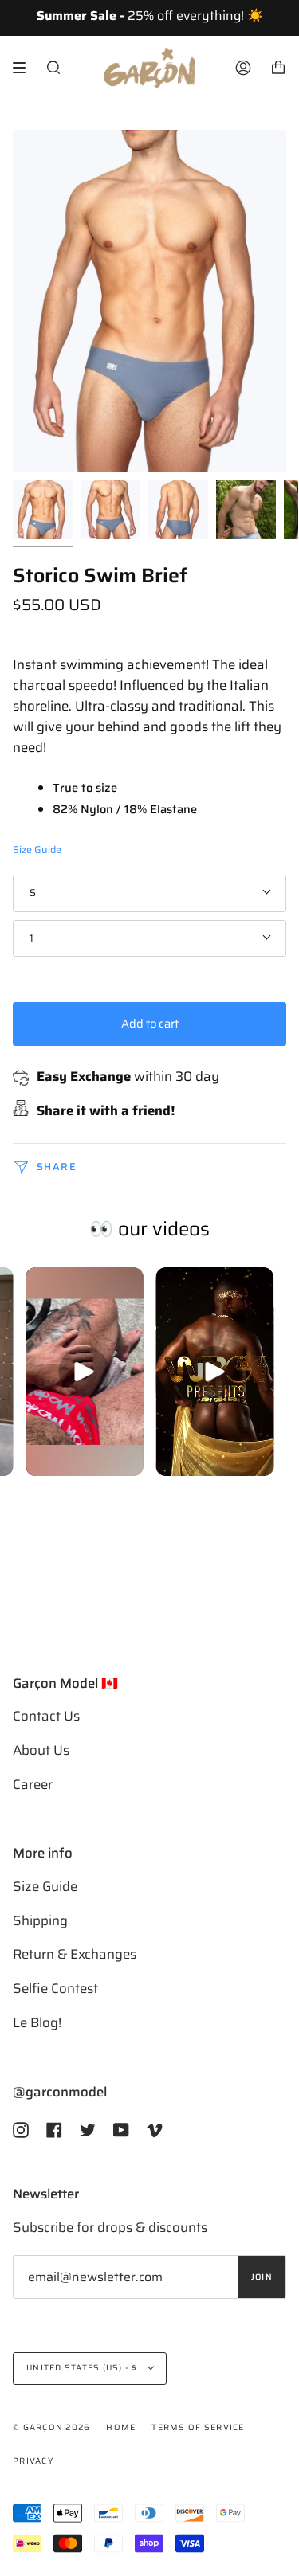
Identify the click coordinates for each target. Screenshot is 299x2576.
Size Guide (37, 850)
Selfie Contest (55, 1988)
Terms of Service (198, 2427)
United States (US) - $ (83, 2368)
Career (33, 1784)
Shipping (40, 1920)
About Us (41, 1750)
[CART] (278, 68)
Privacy (33, 2461)
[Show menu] (25, 68)
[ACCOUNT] (243, 68)
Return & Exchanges (75, 1954)
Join (262, 2277)
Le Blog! (37, 2022)
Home (121, 2427)
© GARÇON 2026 (51, 2427)
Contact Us (46, 1716)
